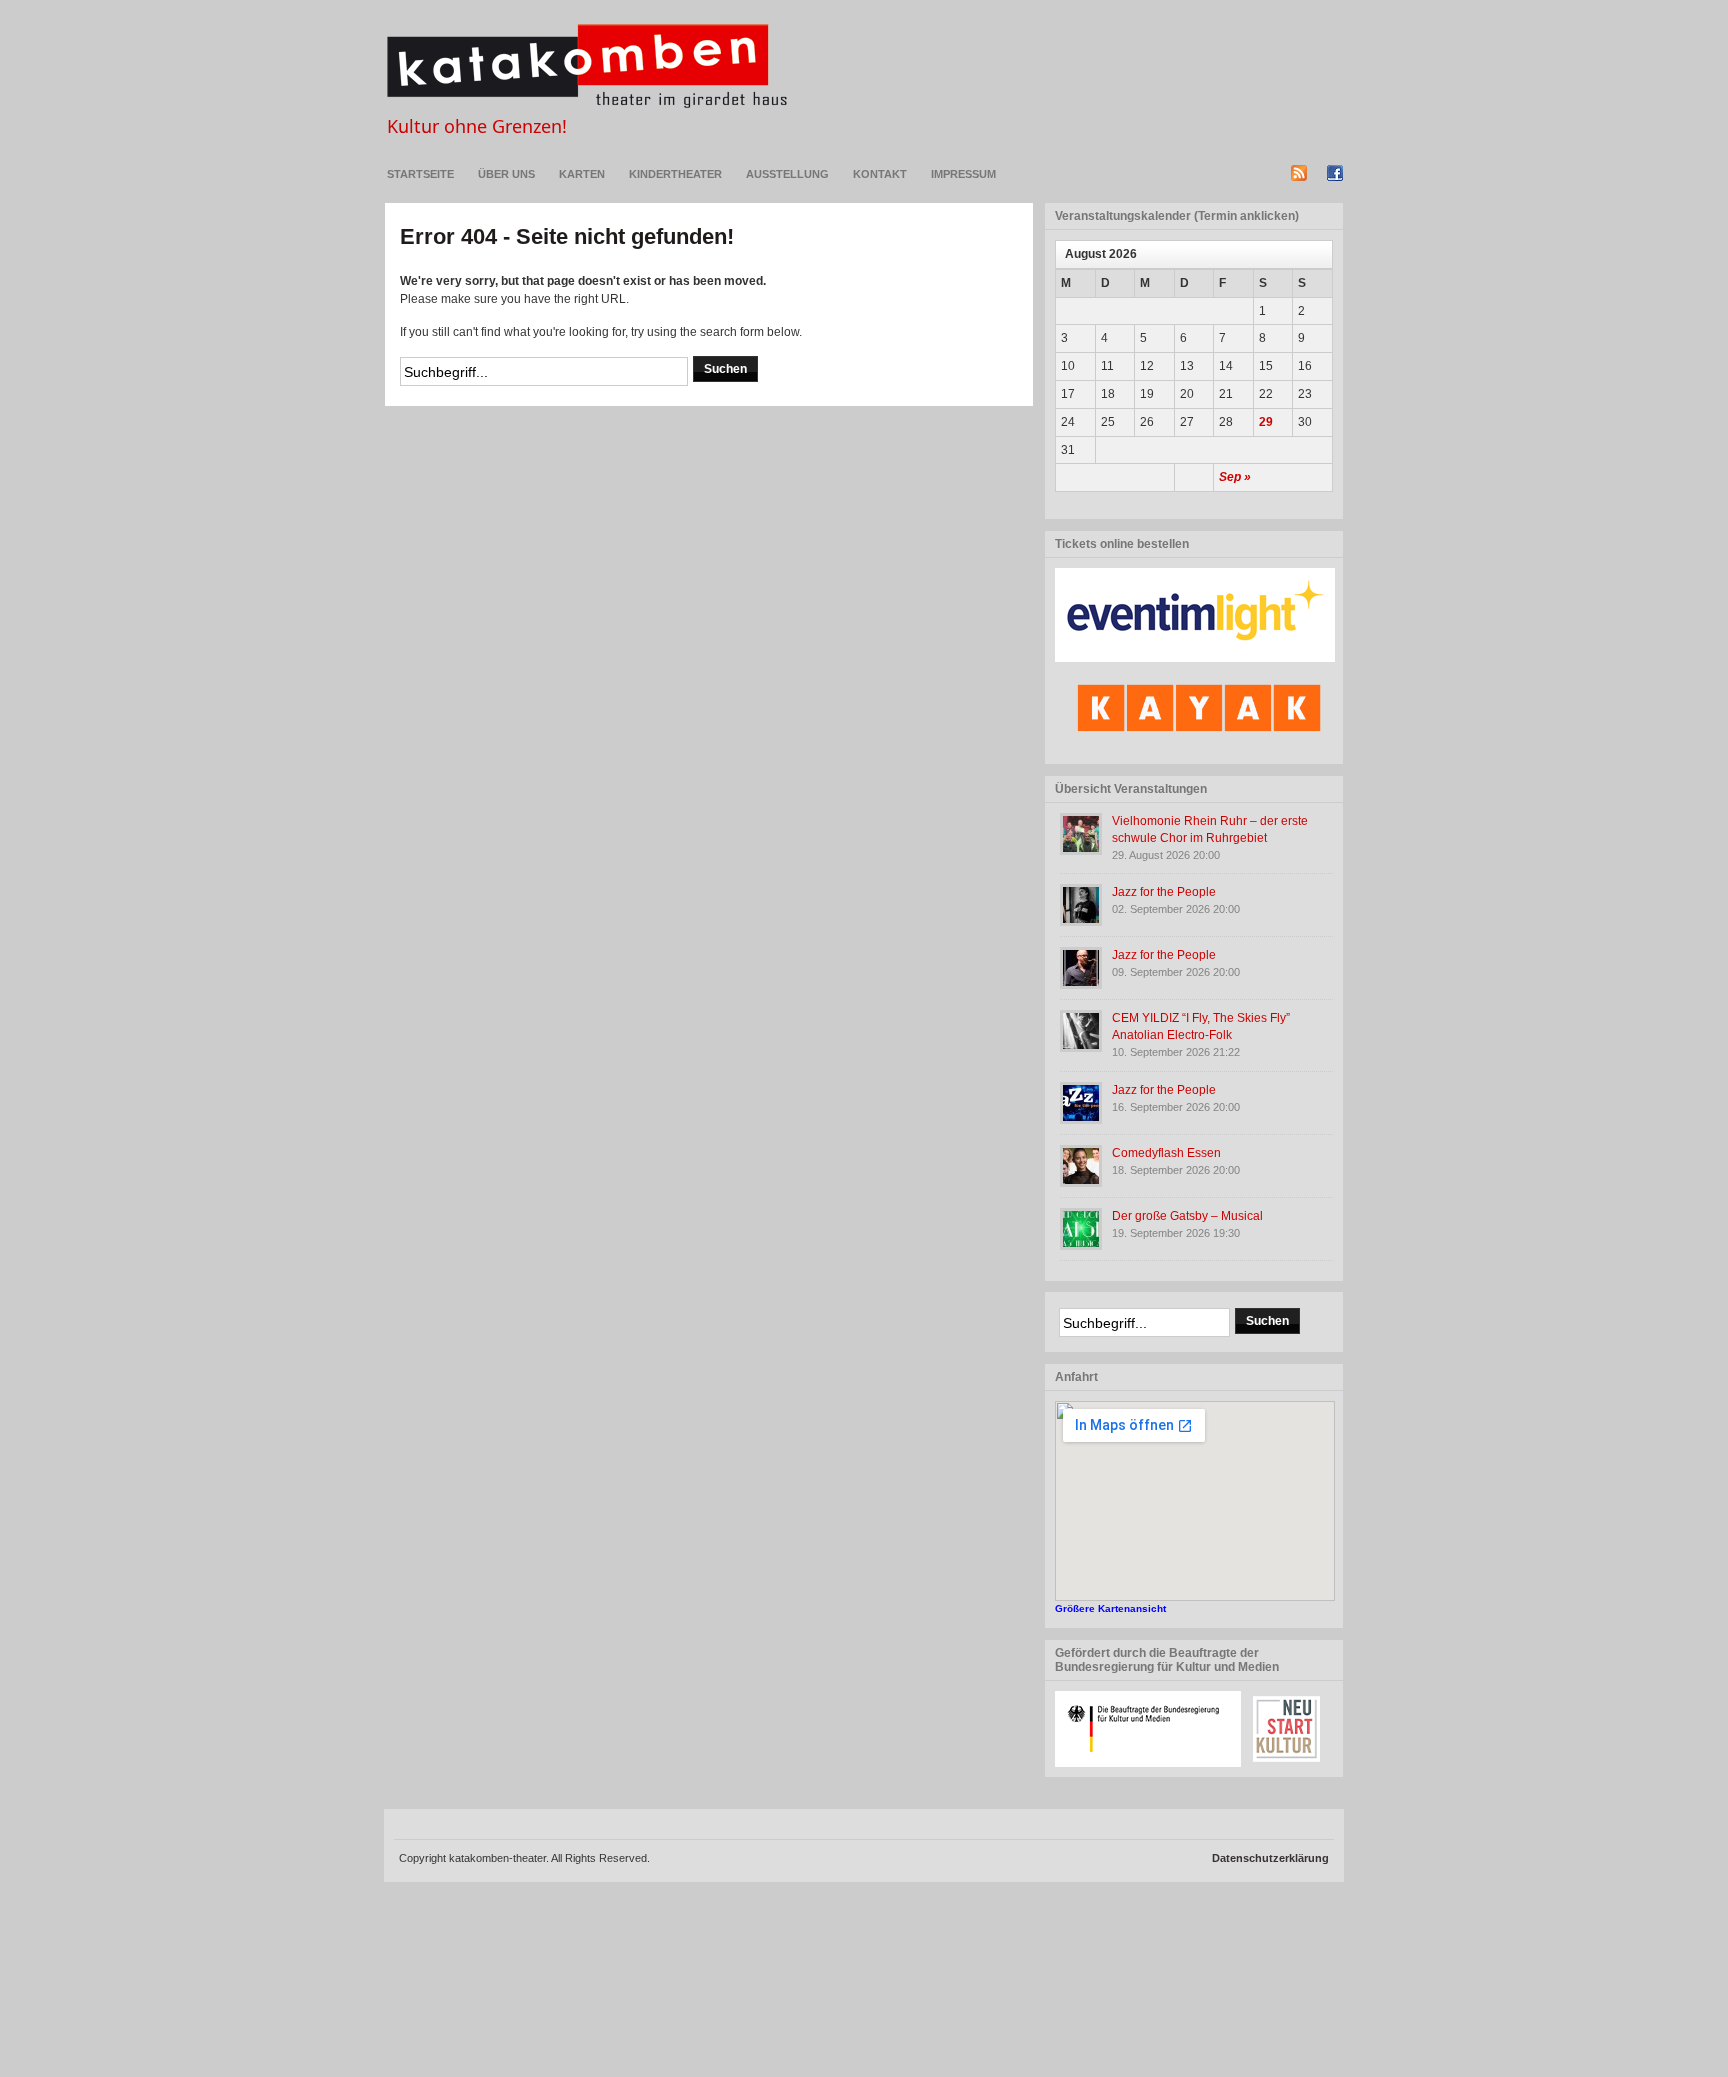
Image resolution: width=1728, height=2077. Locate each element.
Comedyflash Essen (1166, 1153)
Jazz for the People (1164, 892)
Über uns (506, 174)
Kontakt (880, 174)
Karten (582, 174)
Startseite (420, 174)
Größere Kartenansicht (1110, 1608)
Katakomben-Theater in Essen (587, 66)
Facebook (1335, 173)
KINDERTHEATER (675, 174)
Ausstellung (787, 174)
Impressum (963, 174)
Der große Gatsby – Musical (1187, 1216)
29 (1266, 422)
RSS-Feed (1299, 173)
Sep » (1235, 477)
